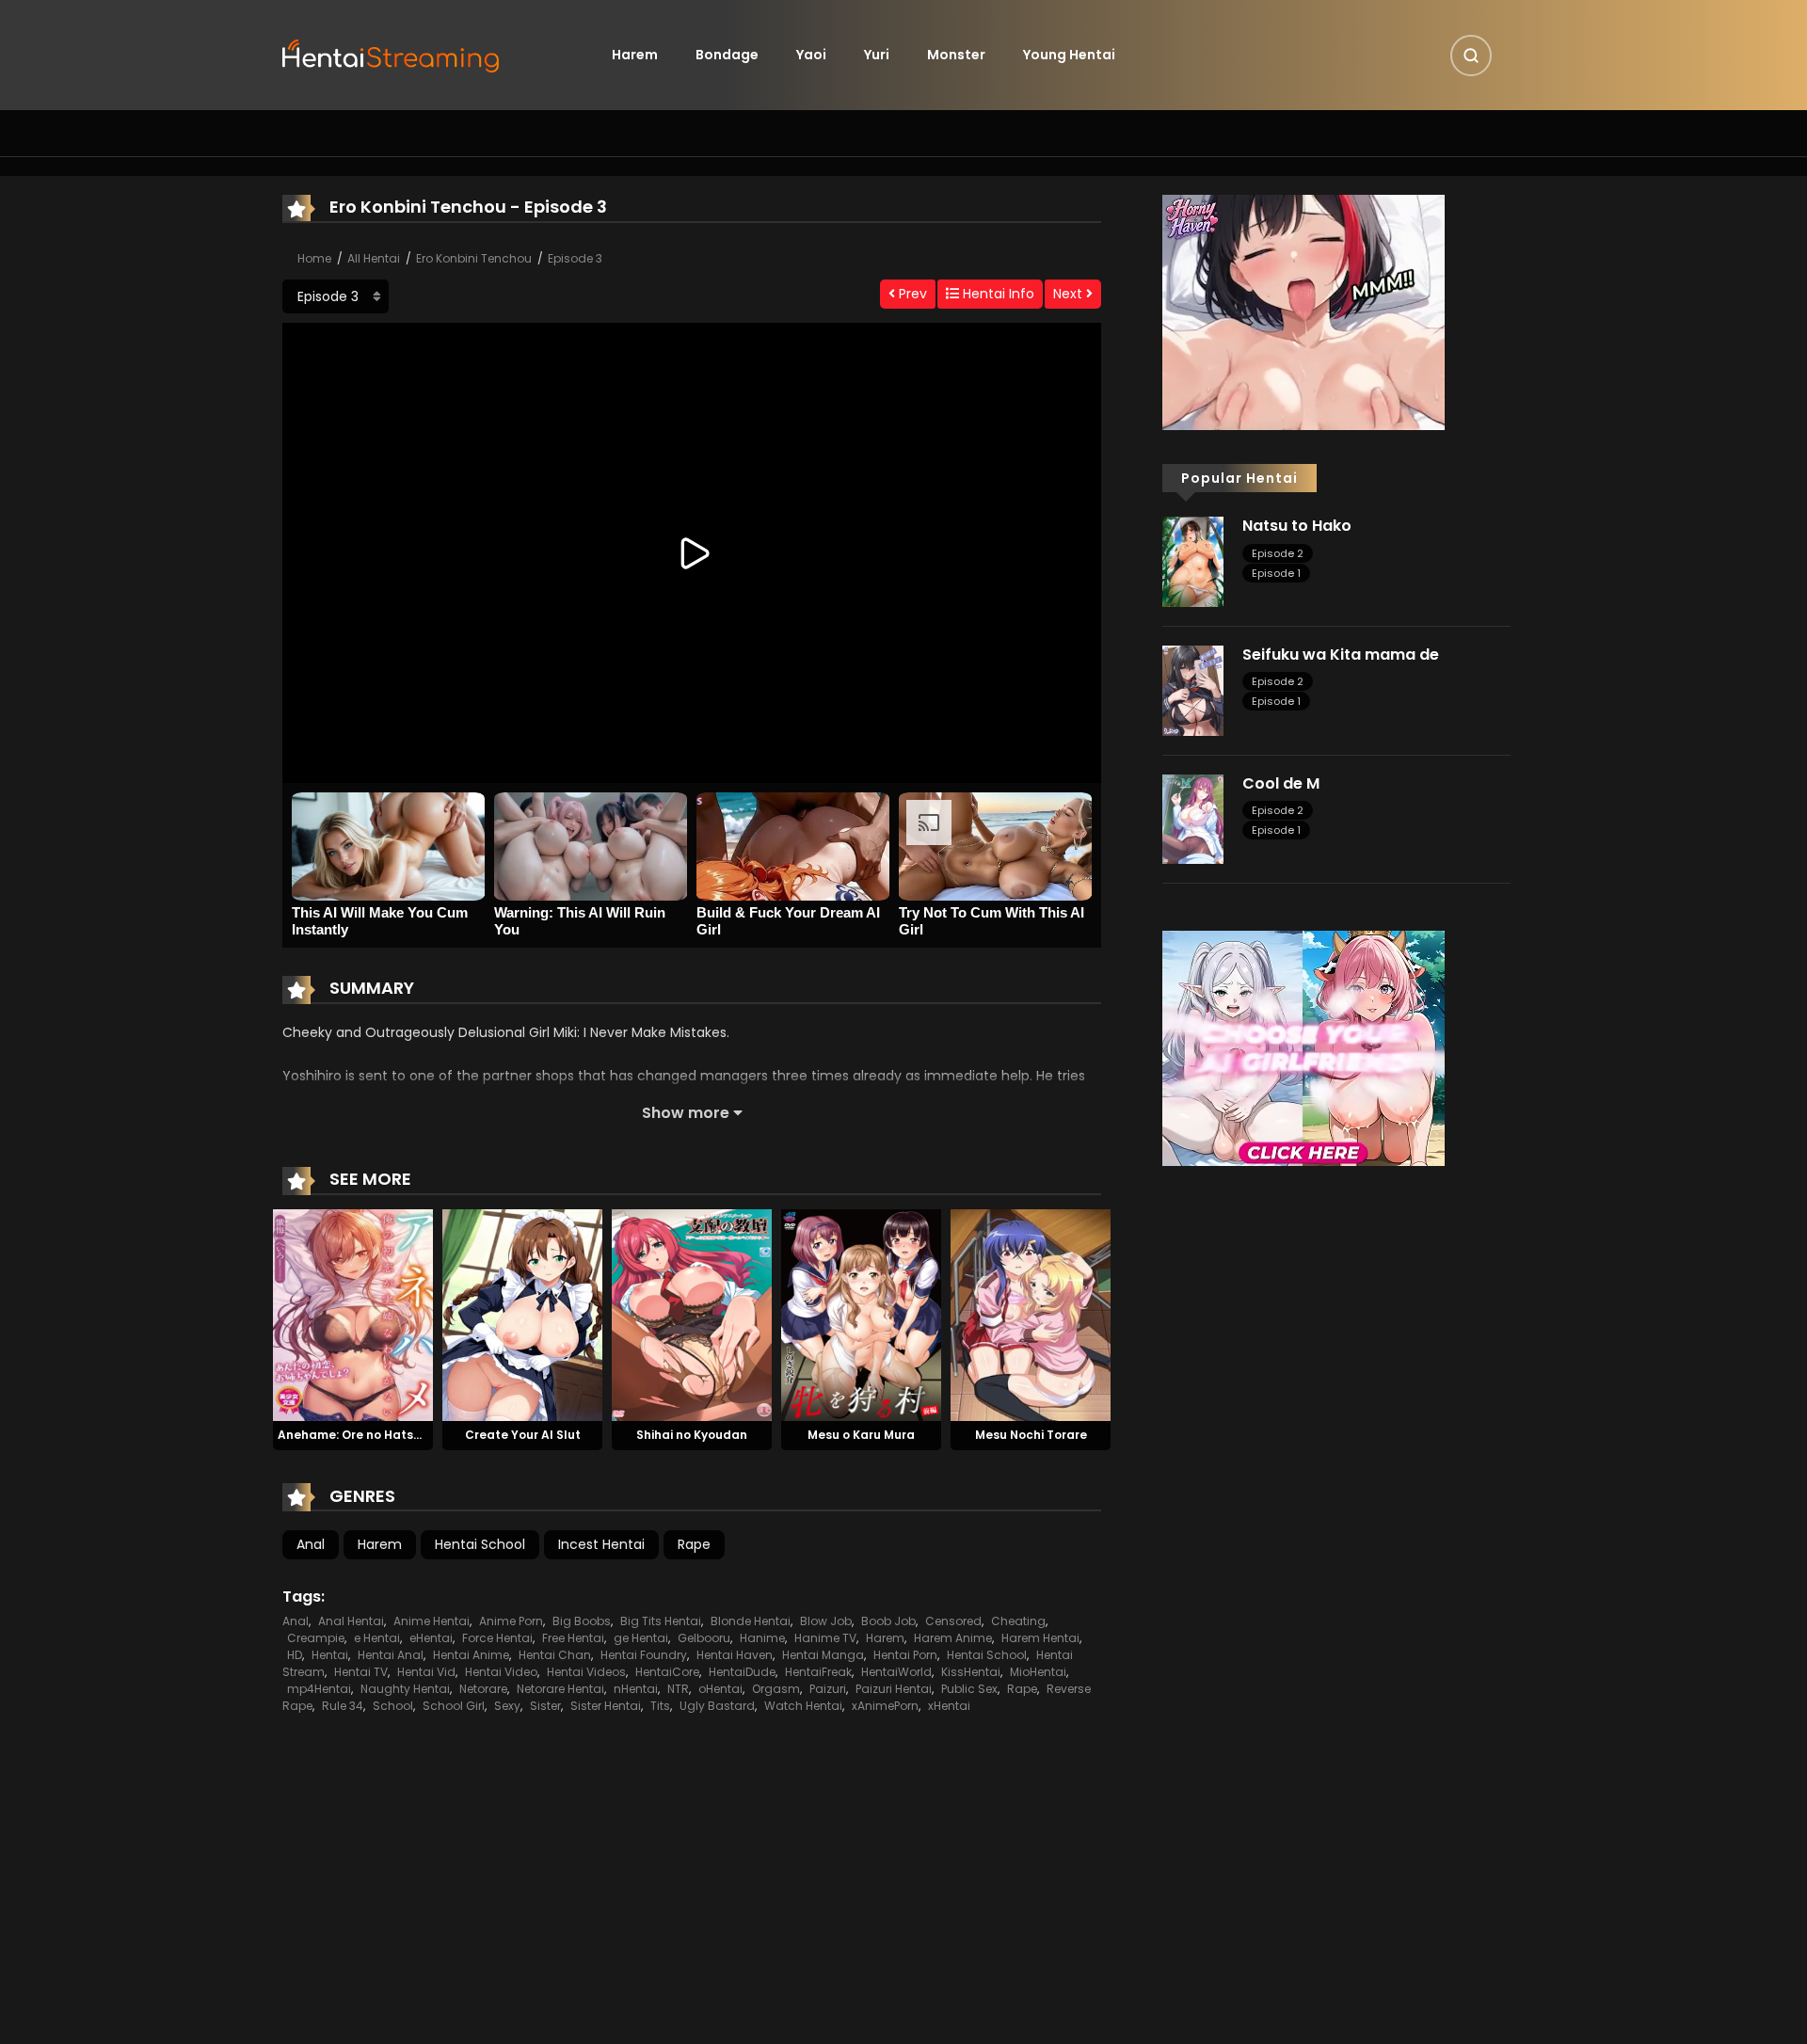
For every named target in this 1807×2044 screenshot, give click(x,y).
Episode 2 (1278, 553)
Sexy (507, 1706)
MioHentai (1038, 1672)
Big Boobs (582, 1621)
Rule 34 (343, 1706)
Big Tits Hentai (661, 1621)
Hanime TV (825, 1638)
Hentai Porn (905, 1655)
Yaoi (811, 55)
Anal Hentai (351, 1621)
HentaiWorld (896, 1672)
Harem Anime (953, 1638)
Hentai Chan (555, 1655)
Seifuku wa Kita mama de (1341, 655)
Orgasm (776, 1689)
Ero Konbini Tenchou (474, 258)
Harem (635, 55)
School (393, 1706)
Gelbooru (704, 1638)
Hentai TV (361, 1672)
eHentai (431, 1638)
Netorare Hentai (560, 1689)
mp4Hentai (319, 1689)
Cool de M (1281, 783)
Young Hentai (1069, 55)
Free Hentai (573, 1638)
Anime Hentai (432, 1621)
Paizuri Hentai (894, 1689)
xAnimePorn (885, 1706)
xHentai (949, 1706)
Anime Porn (511, 1621)
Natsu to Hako (1297, 526)
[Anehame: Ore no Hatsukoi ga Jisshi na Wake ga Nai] (353, 1314)
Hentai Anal (391, 1655)
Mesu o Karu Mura (861, 1435)
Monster (956, 55)
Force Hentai (497, 1638)
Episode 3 (575, 258)
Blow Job (826, 1621)
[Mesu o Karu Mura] (861, 1314)
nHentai (636, 1689)
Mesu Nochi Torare (1031, 1435)
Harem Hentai (1040, 1638)
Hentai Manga (823, 1655)
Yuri (877, 55)
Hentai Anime (471, 1655)
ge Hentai (641, 1638)
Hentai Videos (586, 1672)
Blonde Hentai (751, 1621)
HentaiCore (667, 1672)
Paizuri (828, 1689)
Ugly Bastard (717, 1706)
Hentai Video (501, 1672)
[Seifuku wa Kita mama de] (1193, 690)
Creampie (316, 1638)
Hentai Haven (735, 1655)
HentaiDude (742, 1672)
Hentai (330, 1655)
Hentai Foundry (644, 1655)
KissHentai (971, 1672)
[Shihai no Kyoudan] (692, 1314)
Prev (911, 294)
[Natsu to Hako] (1193, 561)
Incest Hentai (601, 1544)
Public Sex (969, 1689)
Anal (311, 1544)
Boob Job (888, 1621)
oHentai (720, 1689)
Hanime (762, 1638)
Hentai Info (997, 294)
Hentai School (480, 1544)
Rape (694, 1544)
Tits (660, 1706)
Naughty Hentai (405, 1689)
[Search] (1471, 56)
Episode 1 (1276, 573)
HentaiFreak (818, 1672)
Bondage (727, 55)
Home (314, 258)
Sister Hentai (606, 1706)
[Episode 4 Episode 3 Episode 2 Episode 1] (336, 296)
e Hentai (377, 1638)
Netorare (483, 1689)
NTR (678, 1689)
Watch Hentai (803, 1706)
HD (295, 1655)
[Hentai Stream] (392, 54)
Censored (953, 1621)
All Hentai (374, 258)
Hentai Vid (426, 1672)
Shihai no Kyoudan (692, 1435)
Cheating (1018, 1621)
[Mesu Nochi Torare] (1031, 1314)
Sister (545, 1706)
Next (1070, 294)
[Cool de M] (1193, 818)
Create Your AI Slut (523, 1435)
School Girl (454, 1706)
